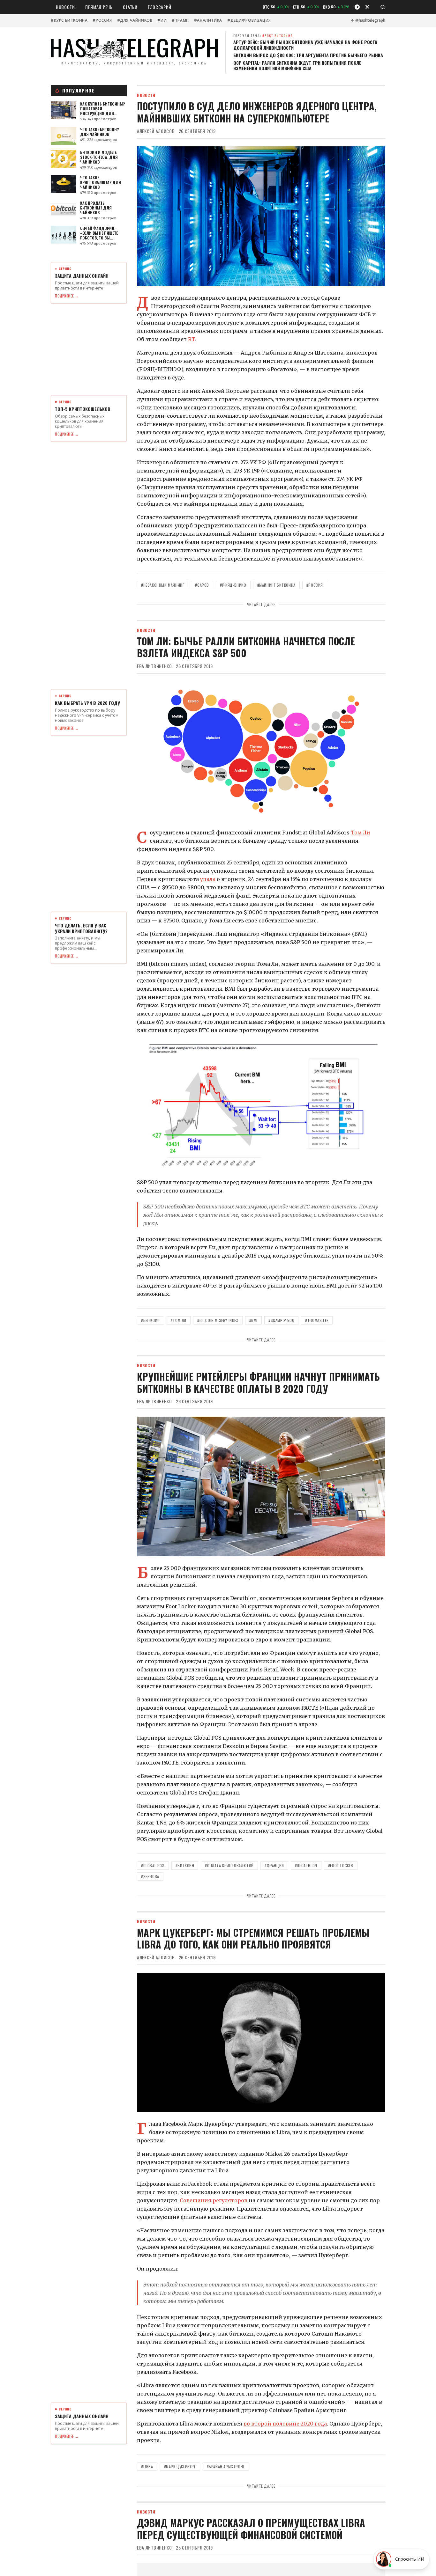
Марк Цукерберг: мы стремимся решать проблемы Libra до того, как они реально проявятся (253, 1938)
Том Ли (361, 833)
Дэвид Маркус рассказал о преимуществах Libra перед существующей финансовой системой (251, 2529)
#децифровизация (249, 20)
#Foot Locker (341, 1865)
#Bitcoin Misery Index (218, 1320)
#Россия (102, 20)
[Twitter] (367, 7)
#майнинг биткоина (276, 585)
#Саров (202, 585)
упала (208, 879)
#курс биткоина (69, 20)
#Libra (147, 2466)
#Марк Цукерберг (180, 2466)
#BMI (253, 1320)
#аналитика (208, 20)
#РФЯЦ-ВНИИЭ (233, 585)
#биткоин (150, 1320)
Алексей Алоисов (156, 131)
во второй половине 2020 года (285, 2424)
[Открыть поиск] (383, 7)
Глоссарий (160, 7)
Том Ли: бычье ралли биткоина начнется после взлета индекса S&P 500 (246, 647)
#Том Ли (179, 1320)
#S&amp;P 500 (281, 1320)
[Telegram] (357, 7)
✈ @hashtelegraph (368, 20)
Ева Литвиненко (154, 666)
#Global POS (153, 1865)
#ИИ (162, 20)
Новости (65, 7)
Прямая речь (99, 7)
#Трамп (180, 20)
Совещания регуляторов (214, 2200)
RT (192, 339)
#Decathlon (306, 1865)
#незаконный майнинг (163, 585)
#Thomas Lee (317, 1320)
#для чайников (135, 20)
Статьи (130, 7)
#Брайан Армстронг (226, 2466)
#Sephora (150, 1876)
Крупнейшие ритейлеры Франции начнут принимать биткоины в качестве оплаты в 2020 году (258, 1382)
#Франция (274, 1865)
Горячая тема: (263, 36)
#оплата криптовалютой (229, 1865)
